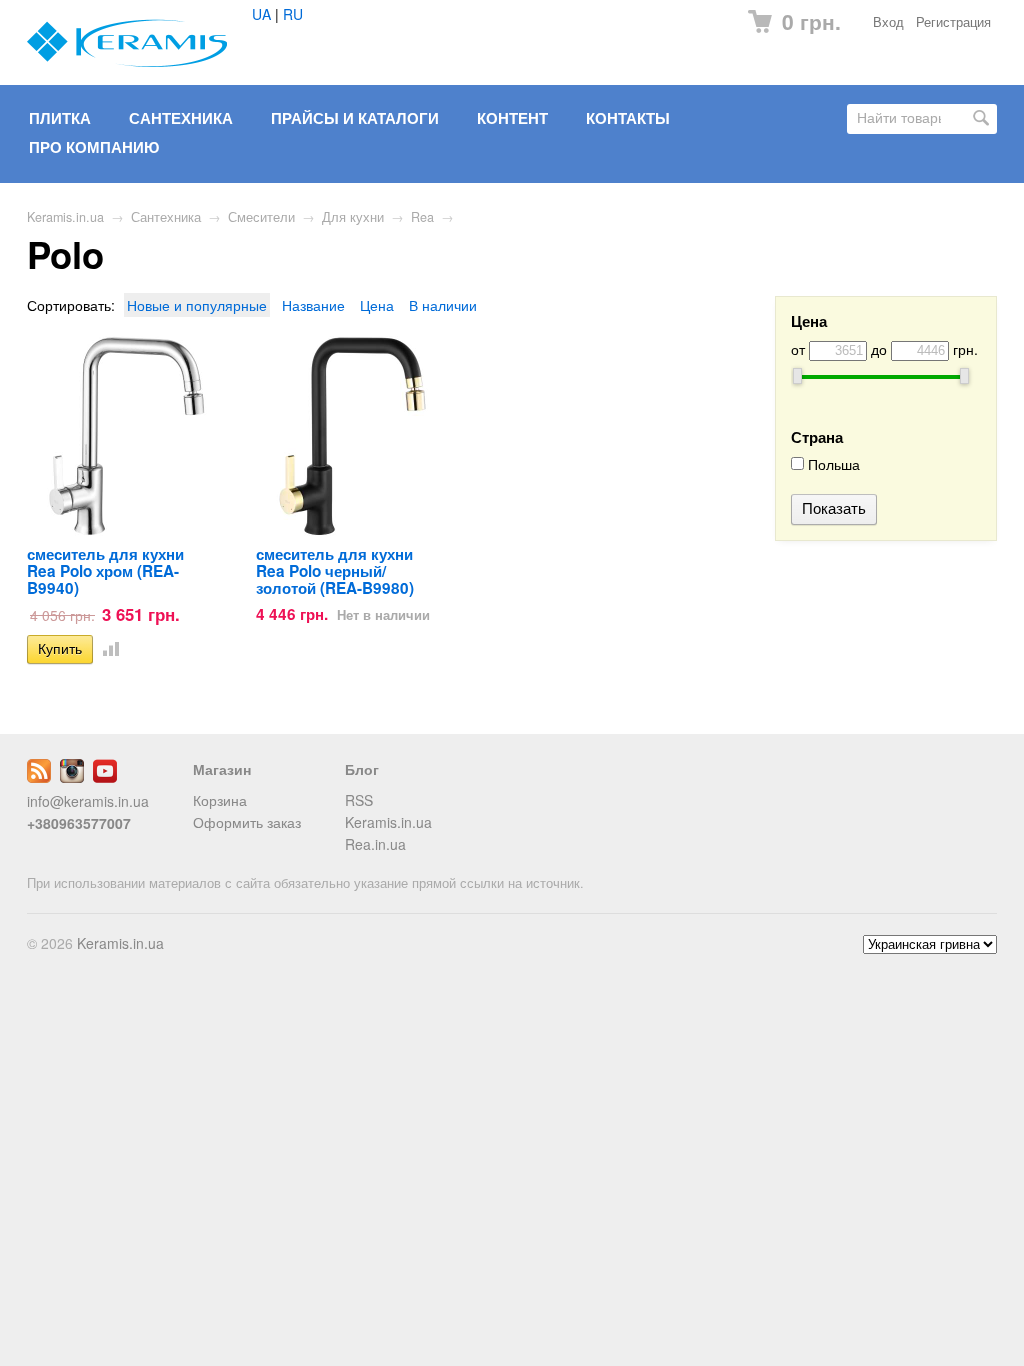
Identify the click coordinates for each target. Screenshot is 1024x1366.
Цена (377, 305)
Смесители (261, 217)
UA (261, 14)
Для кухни (353, 217)
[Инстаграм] (72, 777)
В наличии (443, 305)
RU (293, 14)
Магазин (222, 769)
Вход (888, 22)
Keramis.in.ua (65, 217)
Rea (422, 217)
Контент (512, 118)
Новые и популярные (197, 305)
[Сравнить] (107, 648)
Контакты (628, 118)
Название (313, 305)
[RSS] (39, 777)
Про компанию (94, 147)
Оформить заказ (247, 822)
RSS (359, 800)
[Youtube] (105, 777)
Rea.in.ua (375, 844)
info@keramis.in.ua (88, 801)
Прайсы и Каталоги (355, 118)
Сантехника (181, 118)
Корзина (220, 800)
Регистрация (953, 22)
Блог (362, 769)
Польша (832, 464)
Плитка (60, 118)
